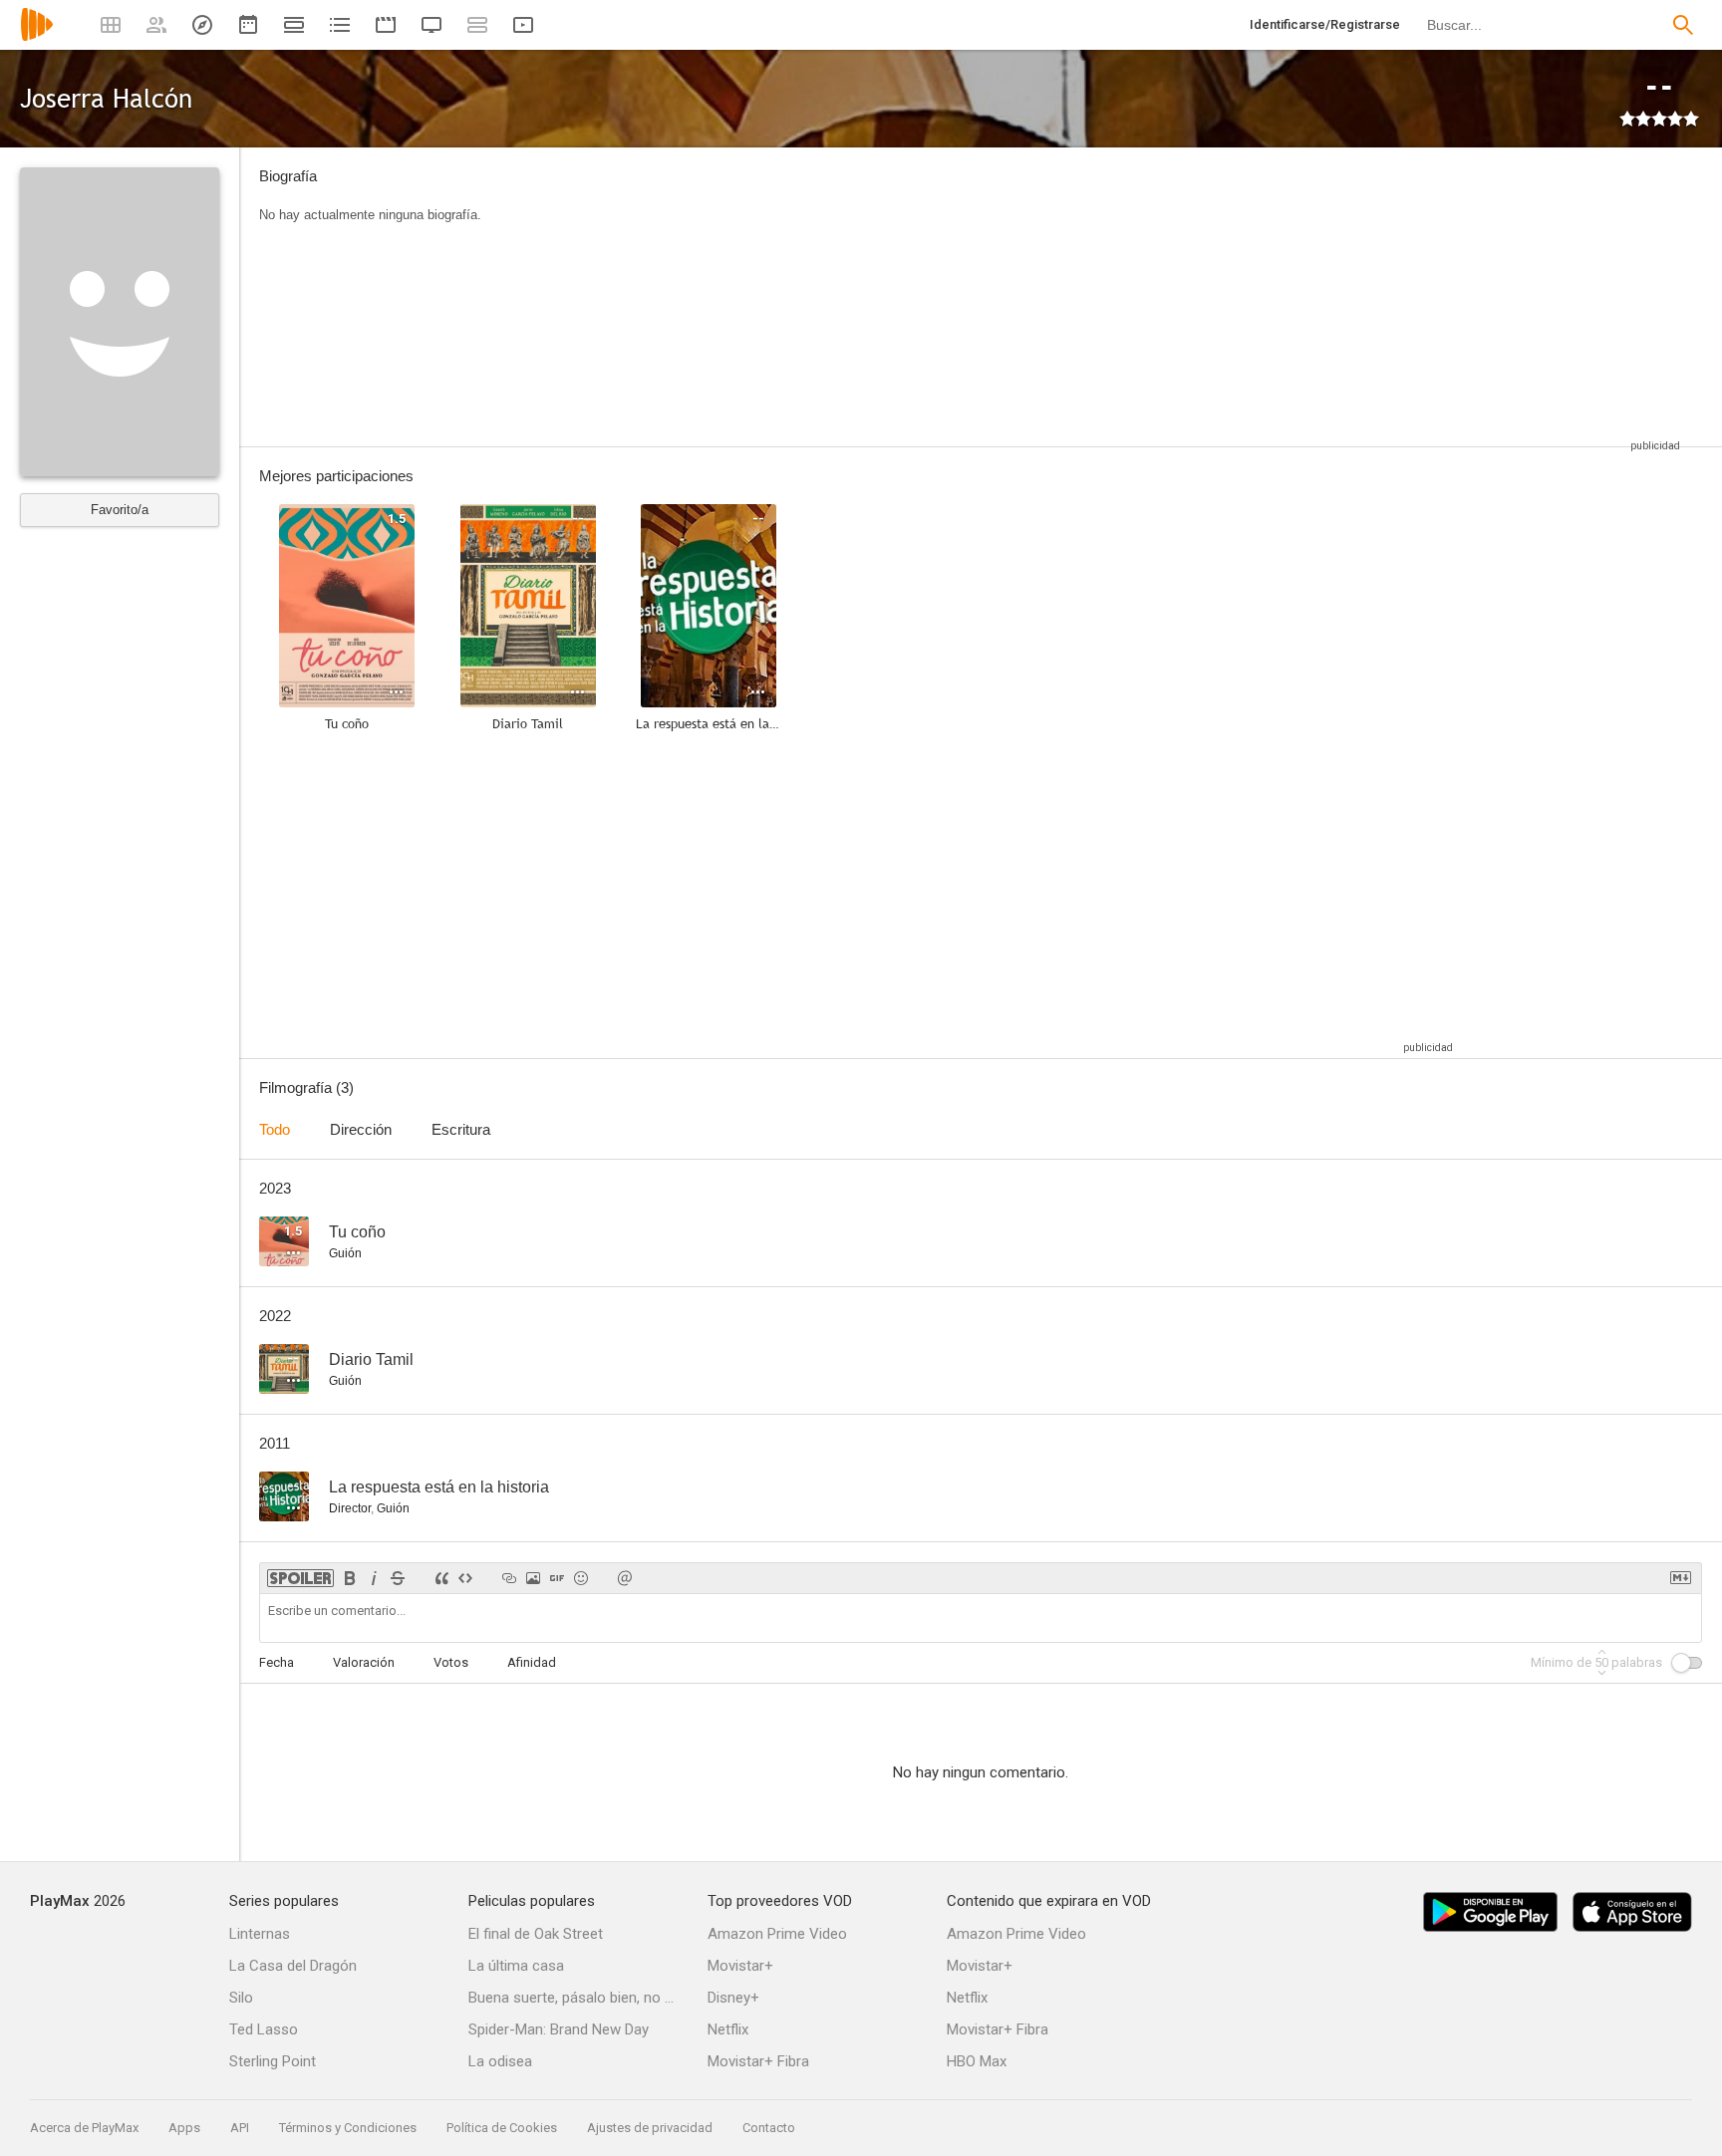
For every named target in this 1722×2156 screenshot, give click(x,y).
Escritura (461, 1129)
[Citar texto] (441, 1578)
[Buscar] (1683, 25)
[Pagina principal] (37, 37)
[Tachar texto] (398, 1578)
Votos (451, 1662)
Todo (275, 1129)
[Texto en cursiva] (374, 1578)
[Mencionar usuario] (625, 1578)
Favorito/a (120, 510)
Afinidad (532, 1662)
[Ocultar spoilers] (300, 1578)
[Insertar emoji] (581, 1578)
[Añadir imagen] (533, 1578)
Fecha (277, 1662)
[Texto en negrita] (350, 1578)
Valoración (364, 1662)
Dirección (361, 1129)
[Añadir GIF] (557, 1578)
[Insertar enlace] (509, 1578)
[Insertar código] (465, 1578)
